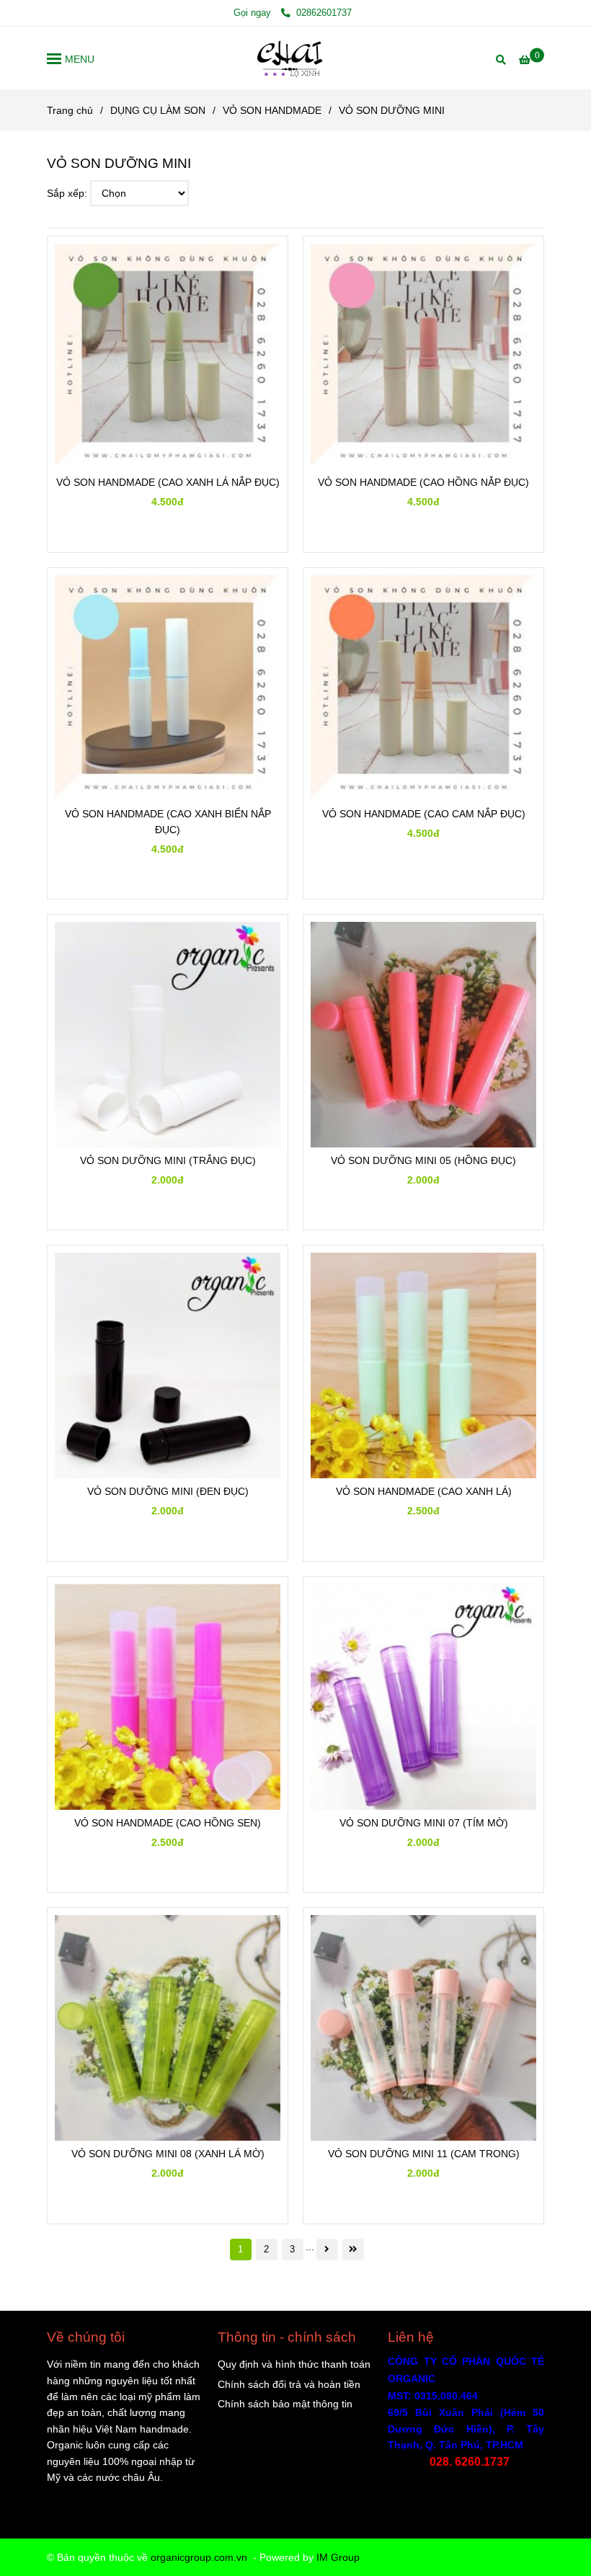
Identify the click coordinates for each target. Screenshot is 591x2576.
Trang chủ (70, 110)
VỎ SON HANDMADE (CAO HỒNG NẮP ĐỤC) (423, 482)
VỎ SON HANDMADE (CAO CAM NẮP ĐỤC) (424, 814)
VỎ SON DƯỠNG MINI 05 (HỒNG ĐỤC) (423, 1160)
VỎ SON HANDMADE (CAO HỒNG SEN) (168, 1823)
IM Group (338, 2557)
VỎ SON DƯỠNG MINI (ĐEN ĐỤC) (168, 1491)
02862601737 (323, 13)
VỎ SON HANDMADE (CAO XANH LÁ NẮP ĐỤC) (168, 482)
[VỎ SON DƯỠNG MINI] (295, 58)
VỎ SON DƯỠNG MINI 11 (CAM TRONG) (424, 2154)
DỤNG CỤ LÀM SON (158, 110)
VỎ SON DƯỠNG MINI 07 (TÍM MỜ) (424, 1823)
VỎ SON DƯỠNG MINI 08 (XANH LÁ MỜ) (168, 2154)
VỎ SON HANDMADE (272, 110)
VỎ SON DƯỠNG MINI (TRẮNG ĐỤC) (168, 1160)
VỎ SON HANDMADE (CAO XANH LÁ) (424, 1491)
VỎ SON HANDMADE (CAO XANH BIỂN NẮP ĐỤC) (168, 822)
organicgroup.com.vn (199, 2557)
